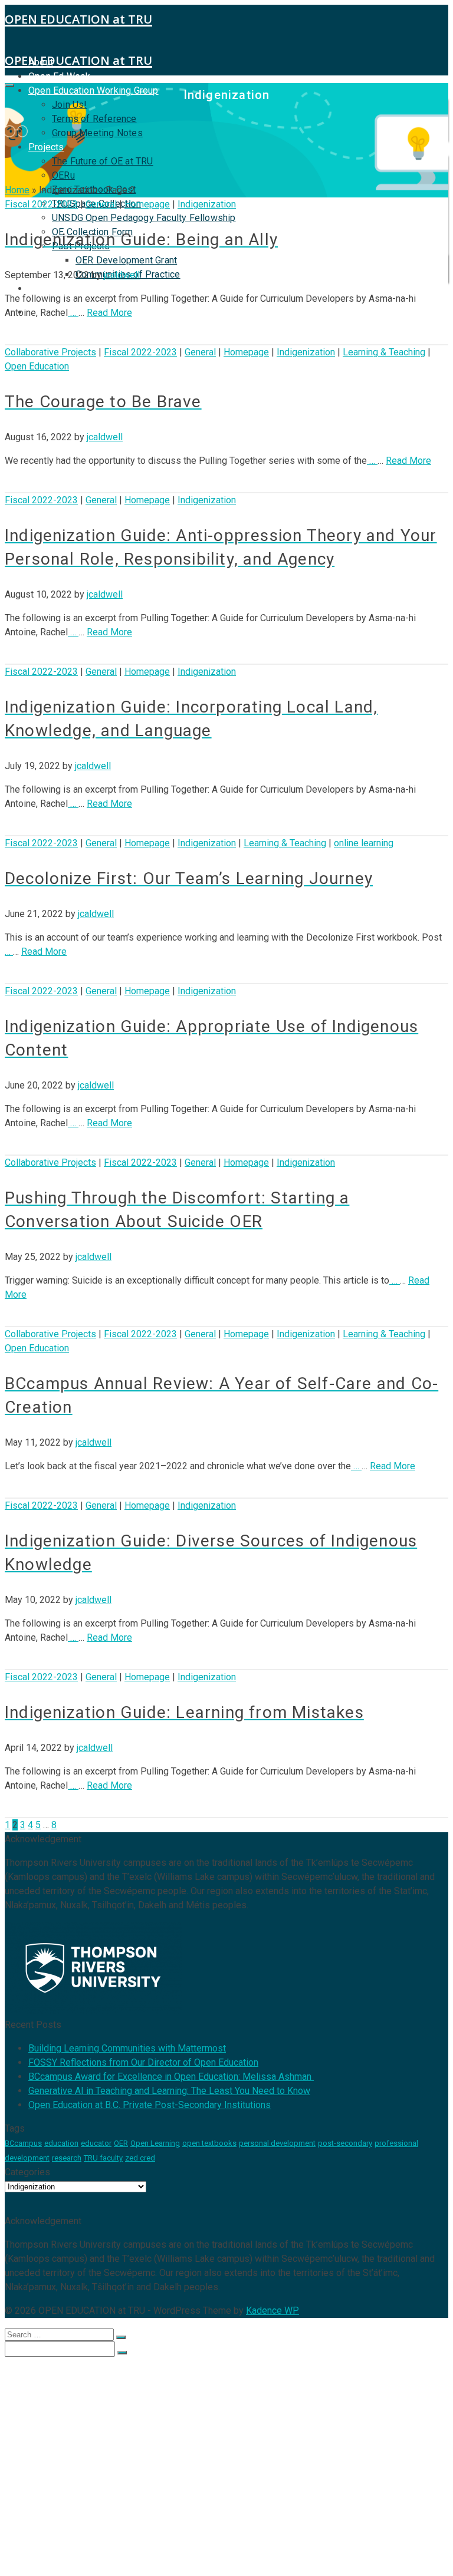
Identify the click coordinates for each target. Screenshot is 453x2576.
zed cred (140, 2158)
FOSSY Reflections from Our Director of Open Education (143, 2062)
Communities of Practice (131, 2549)
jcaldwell (122, 275)
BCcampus (23, 2143)
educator (96, 2143)
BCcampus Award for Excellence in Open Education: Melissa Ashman (171, 2077)
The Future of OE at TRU (103, 161)
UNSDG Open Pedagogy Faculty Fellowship (144, 218)
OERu (63, 175)
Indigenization (207, 204)
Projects (46, 147)
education (61, 2143)
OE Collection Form (95, 2514)
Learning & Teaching (384, 352)
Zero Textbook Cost (98, 2478)
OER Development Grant (126, 260)
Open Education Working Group (93, 90)
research (67, 2158)
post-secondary (345, 2143)
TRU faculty (103, 2158)
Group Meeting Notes (97, 133)
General (101, 204)
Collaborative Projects (50, 352)
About (42, 2372)
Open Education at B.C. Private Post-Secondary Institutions (150, 2105)
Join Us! (70, 105)
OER (121, 2143)
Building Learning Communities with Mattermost (127, 2048)
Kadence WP (273, 2311)
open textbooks (209, 2143)
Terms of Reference (94, 119)
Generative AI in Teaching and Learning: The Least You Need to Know (169, 2091)
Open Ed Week (59, 76)
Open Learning (155, 2143)
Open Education (37, 366)
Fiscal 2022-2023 (41, 204)
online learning (364, 843)
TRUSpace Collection (99, 2490)
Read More (109, 313)
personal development (277, 2143)
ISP (36, 288)
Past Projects (82, 2525)
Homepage (147, 204)
